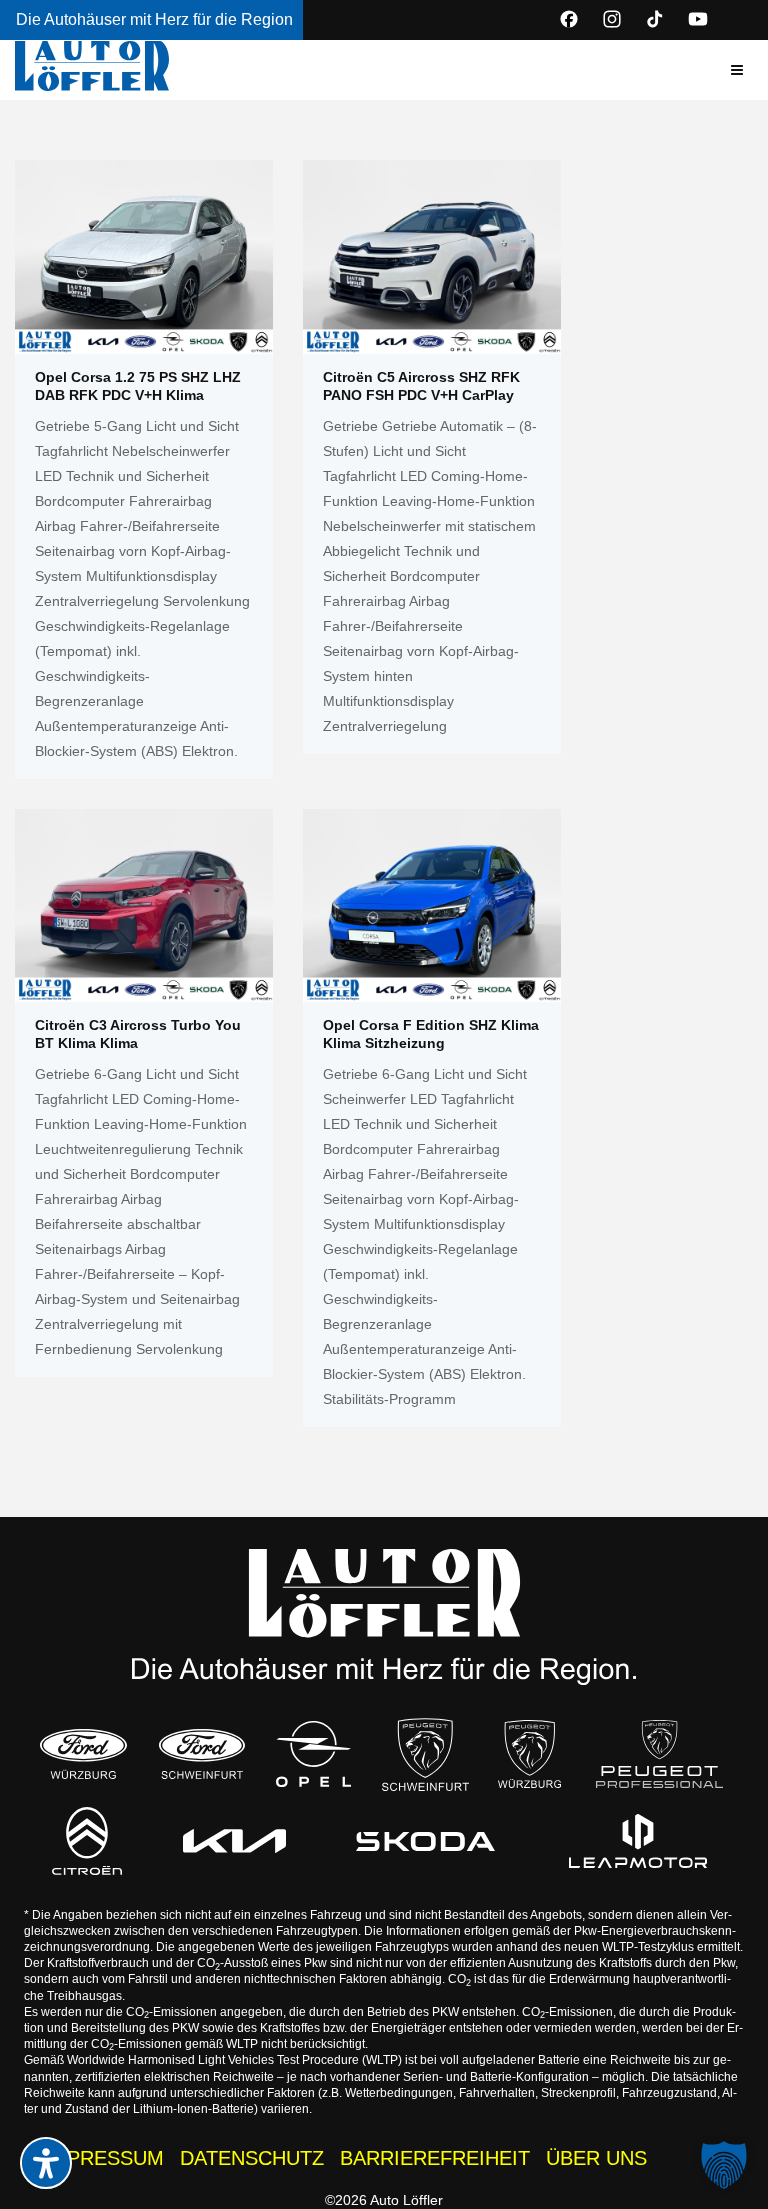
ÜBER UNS (596, 2158)
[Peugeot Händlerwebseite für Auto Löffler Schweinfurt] (425, 1754)
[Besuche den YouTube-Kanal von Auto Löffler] (698, 19)
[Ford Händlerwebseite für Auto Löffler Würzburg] (83, 1754)
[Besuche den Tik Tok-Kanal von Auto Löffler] (655, 19)
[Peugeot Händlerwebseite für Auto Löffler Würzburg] (529, 1754)
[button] (737, 70)
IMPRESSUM (104, 2158)
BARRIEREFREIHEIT (435, 2158)
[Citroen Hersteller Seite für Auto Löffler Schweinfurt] (87, 1840)
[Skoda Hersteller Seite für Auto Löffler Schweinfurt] (425, 1841)
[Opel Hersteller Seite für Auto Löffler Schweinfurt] (314, 1754)
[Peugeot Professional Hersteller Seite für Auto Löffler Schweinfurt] (659, 1753)
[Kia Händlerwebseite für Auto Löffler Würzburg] (235, 1841)
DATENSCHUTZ (252, 2158)
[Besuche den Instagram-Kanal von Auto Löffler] (612, 19)
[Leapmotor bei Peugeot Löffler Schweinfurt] (637, 1841)
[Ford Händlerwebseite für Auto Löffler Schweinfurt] (202, 1754)
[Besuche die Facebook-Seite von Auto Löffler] (569, 19)
